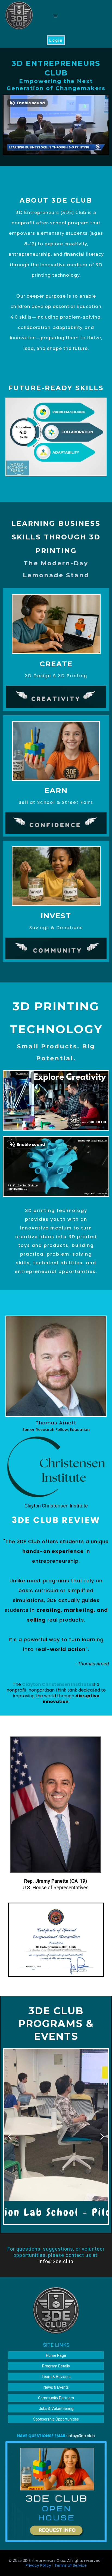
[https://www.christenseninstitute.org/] (56, 1467)
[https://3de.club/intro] (56, 2492)
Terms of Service (71, 2565)
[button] (55, 16)
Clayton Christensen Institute (56, 1506)
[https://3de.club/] (19, 16)
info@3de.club (56, 2261)
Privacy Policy (38, 2565)
